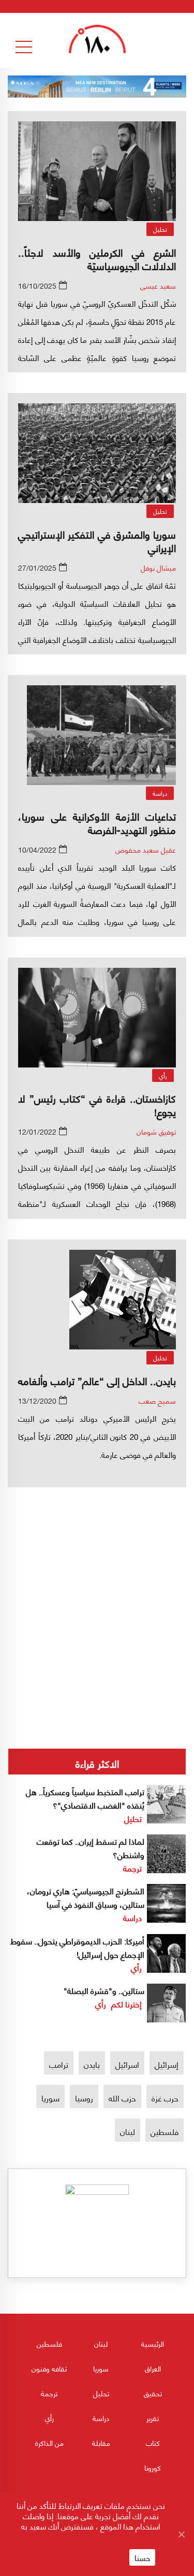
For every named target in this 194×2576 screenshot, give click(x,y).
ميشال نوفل (158, 567)
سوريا (50, 2098)
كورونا (153, 2467)
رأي (163, 1075)
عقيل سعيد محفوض (146, 849)
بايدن (92, 2064)
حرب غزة (165, 2098)
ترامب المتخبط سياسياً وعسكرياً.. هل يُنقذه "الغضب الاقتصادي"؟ (85, 1798)
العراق (153, 2368)
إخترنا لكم (126, 2004)
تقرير (153, 2418)
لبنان (128, 2131)
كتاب (153, 2443)
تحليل (160, 229)
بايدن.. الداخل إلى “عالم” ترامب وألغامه (97, 1380)
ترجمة (132, 1868)
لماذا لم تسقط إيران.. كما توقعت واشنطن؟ (91, 1848)
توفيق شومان (156, 1131)
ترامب (59, 2064)
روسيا (84, 2098)
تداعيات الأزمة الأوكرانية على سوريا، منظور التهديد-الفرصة (97, 822)
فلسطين (165, 2131)
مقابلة (101, 2443)
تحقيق (153, 2393)
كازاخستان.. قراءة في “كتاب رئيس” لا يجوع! (97, 1104)
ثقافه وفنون (49, 2368)
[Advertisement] (97, 1583)
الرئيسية (153, 2343)
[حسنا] (181, 2534)
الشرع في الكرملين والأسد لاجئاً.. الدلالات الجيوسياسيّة (97, 258)
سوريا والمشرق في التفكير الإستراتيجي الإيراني (97, 540)
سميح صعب (157, 1400)
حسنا (142, 2557)
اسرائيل (127, 2064)
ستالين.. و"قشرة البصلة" (104, 1990)
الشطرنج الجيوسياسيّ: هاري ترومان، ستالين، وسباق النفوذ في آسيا (86, 1897)
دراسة (160, 793)
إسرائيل (167, 2064)
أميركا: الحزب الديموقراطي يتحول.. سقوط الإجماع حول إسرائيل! (77, 1947)
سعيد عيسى (158, 285)
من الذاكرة (49, 2443)
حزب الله (122, 2098)
